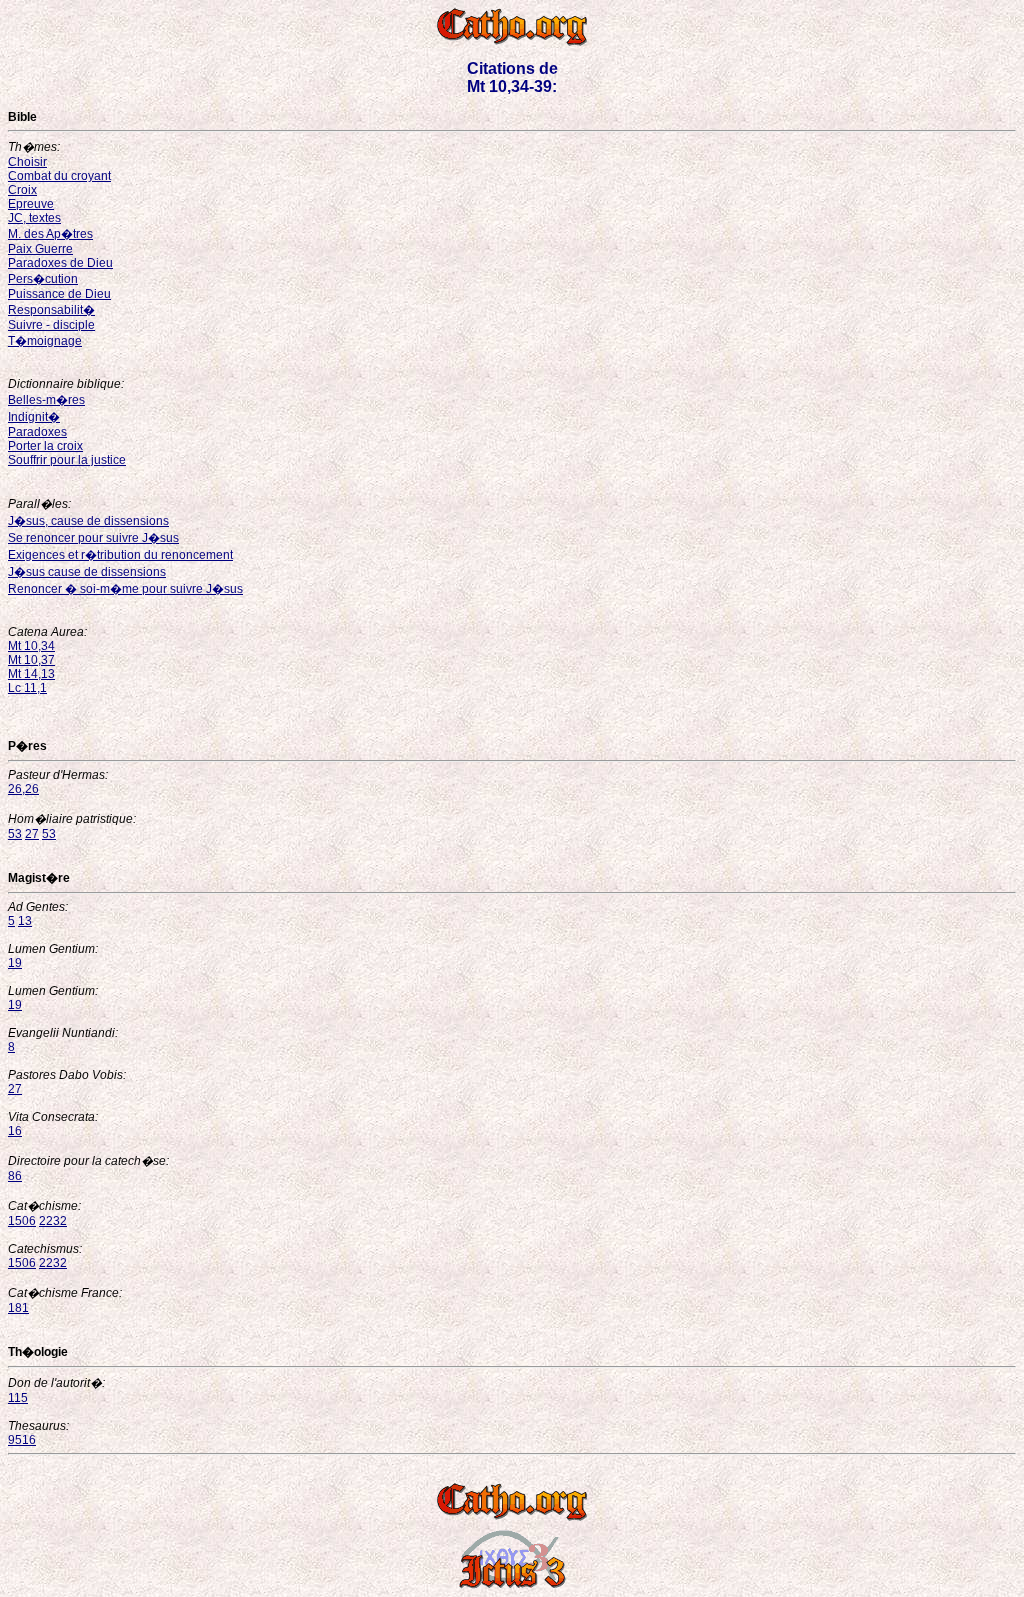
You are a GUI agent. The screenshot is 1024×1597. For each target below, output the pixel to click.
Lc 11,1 (27, 688)
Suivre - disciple (51, 325)
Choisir (27, 162)
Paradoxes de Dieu (60, 263)
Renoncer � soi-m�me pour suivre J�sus (125, 589)
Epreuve (31, 204)
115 (18, 1398)
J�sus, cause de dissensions (88, 521)
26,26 (23, 789)
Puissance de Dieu (59, 294)
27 (32, 834)
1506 (22, 1221)
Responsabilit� (51, 310)
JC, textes (34, 218)
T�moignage (45, 341)
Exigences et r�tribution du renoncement (120, 555)
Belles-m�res (46, 400)
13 (25, 921)
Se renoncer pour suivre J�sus (93, 538)
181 (18, 1308)
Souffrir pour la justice (67, 460)
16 (15, 1131)
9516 (22, 1440)
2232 (53, 1221)
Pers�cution (43, 279)
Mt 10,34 (31, 646)
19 (15, 963)
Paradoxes (37, 432)
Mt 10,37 (31, 660)
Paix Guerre (40, 249)
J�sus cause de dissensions (87, 572)
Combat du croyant (59, 176)
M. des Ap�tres (50, 234)
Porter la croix (45, 446)
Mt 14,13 (31, 674)
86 (15, 1176)
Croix (22, 190)
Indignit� (34, 417)
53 (15, 834)
